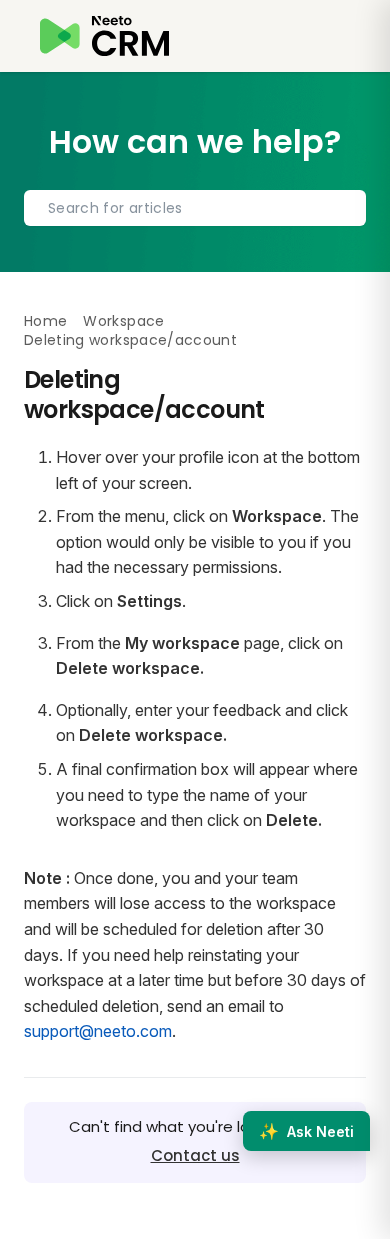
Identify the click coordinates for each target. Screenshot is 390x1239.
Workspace (123, 321)
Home (45, 321)
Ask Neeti (306, 1131)
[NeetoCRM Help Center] (104, 36)
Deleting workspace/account (130, 340)
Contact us (195, 1155)
